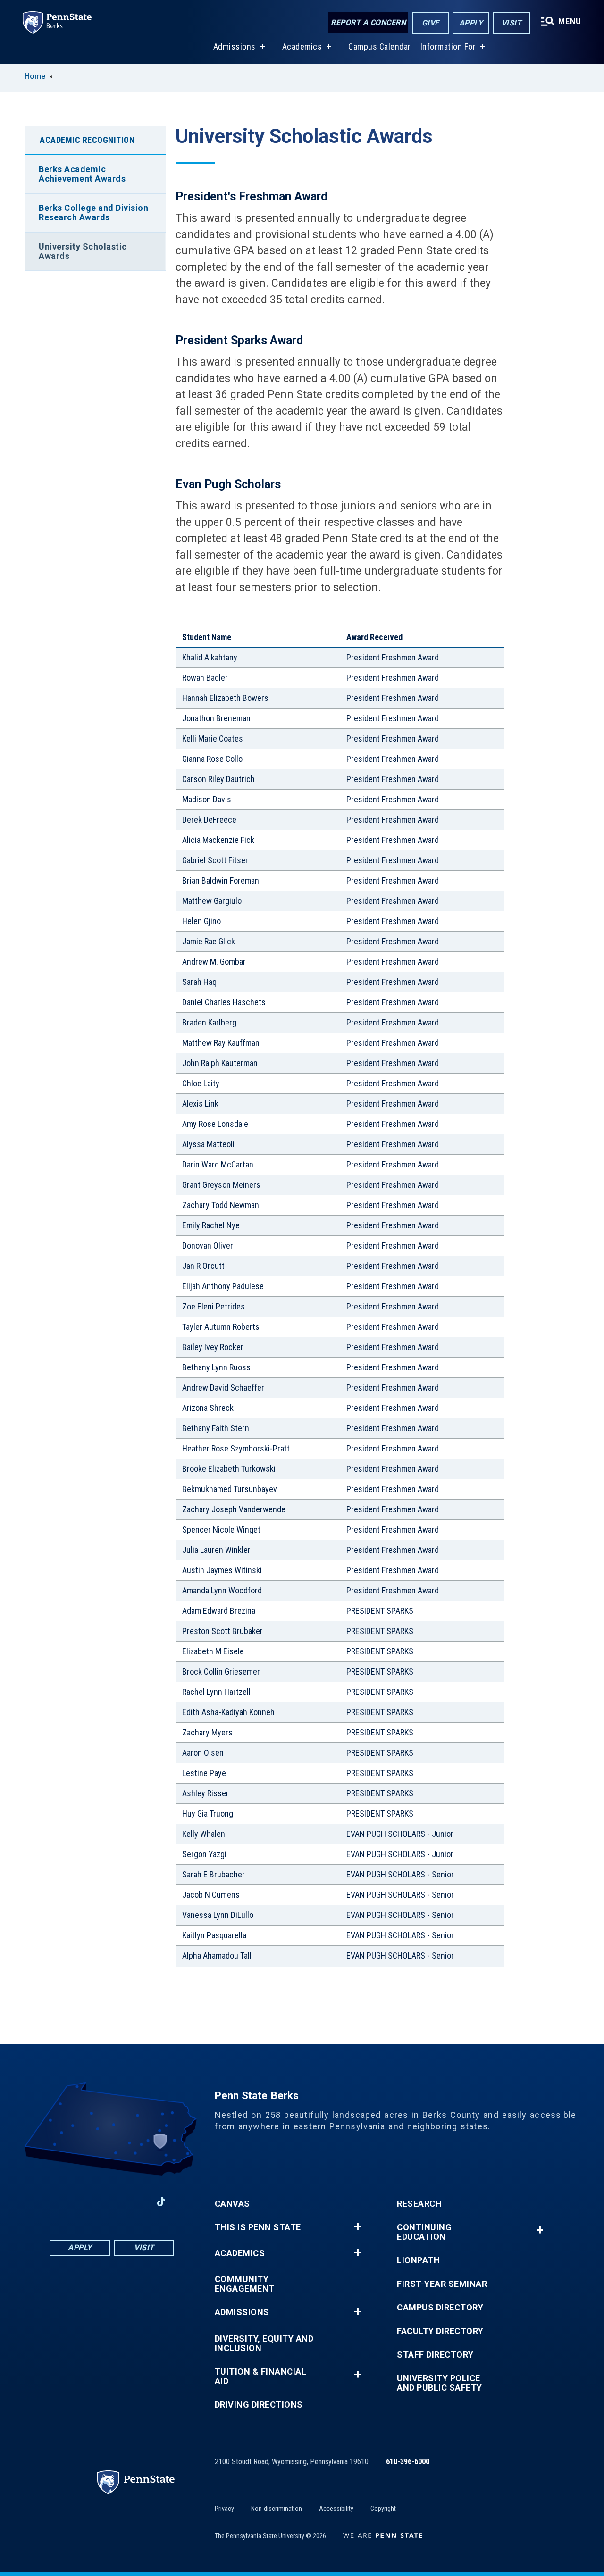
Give (431, 23)
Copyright (383, 2509)
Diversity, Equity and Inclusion (264, 2343)
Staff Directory (435, 2355)
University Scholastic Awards (83, 251)
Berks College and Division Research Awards (93, 213)
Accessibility (336, 2509)
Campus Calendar (380, 46)
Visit (512, 23)
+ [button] (357, 2227)
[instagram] (136, 2202)
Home (35, 76)
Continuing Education (424, 2232)
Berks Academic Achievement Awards (82, 174)
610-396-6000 (408, 2462)
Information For (448, 46)
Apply (471, 23)
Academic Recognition (87, 140)
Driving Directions (259, 2405)
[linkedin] (87, 2202)
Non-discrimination (277, 2509)
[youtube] (112, 2202)
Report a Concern (368, 22)
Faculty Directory (440, 2331)
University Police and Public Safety (440, 2383)
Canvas (232, 2204)
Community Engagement (245, 2284)
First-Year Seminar (442, 2284)
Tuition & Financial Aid (261, 2376)
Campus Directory (440, 2308)
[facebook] (63, 2202)
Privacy (224, 2509)
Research (419, 2204)
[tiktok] (161, 2202)
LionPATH (418, 2260)
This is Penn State (258, 2227)
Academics (302, 46)
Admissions (235, 46)
